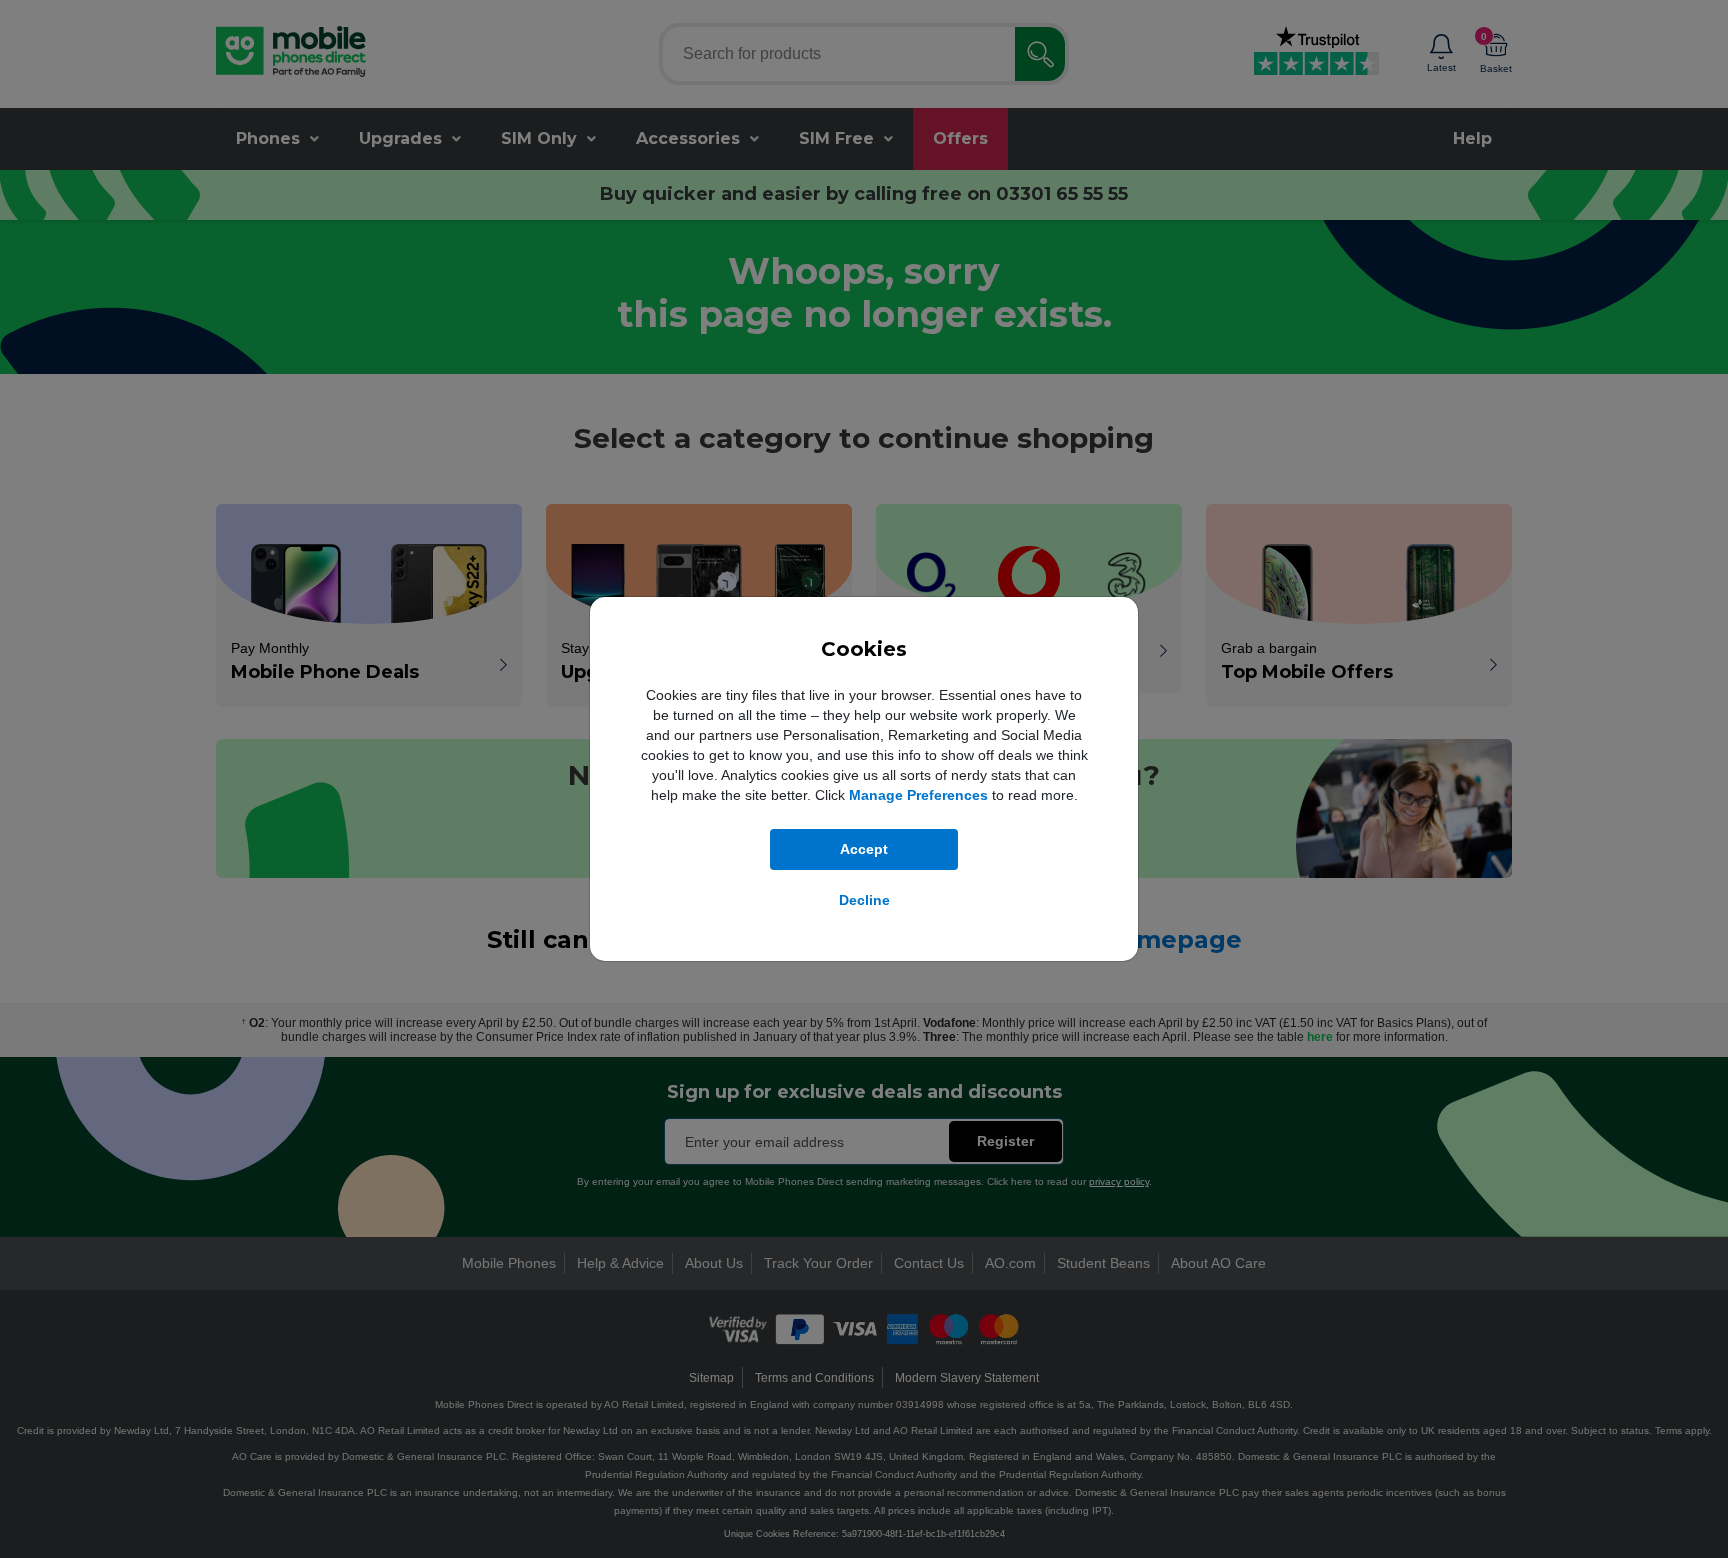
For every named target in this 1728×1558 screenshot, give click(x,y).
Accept (864, 849)
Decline (864, 900)
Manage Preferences (918, 795)
